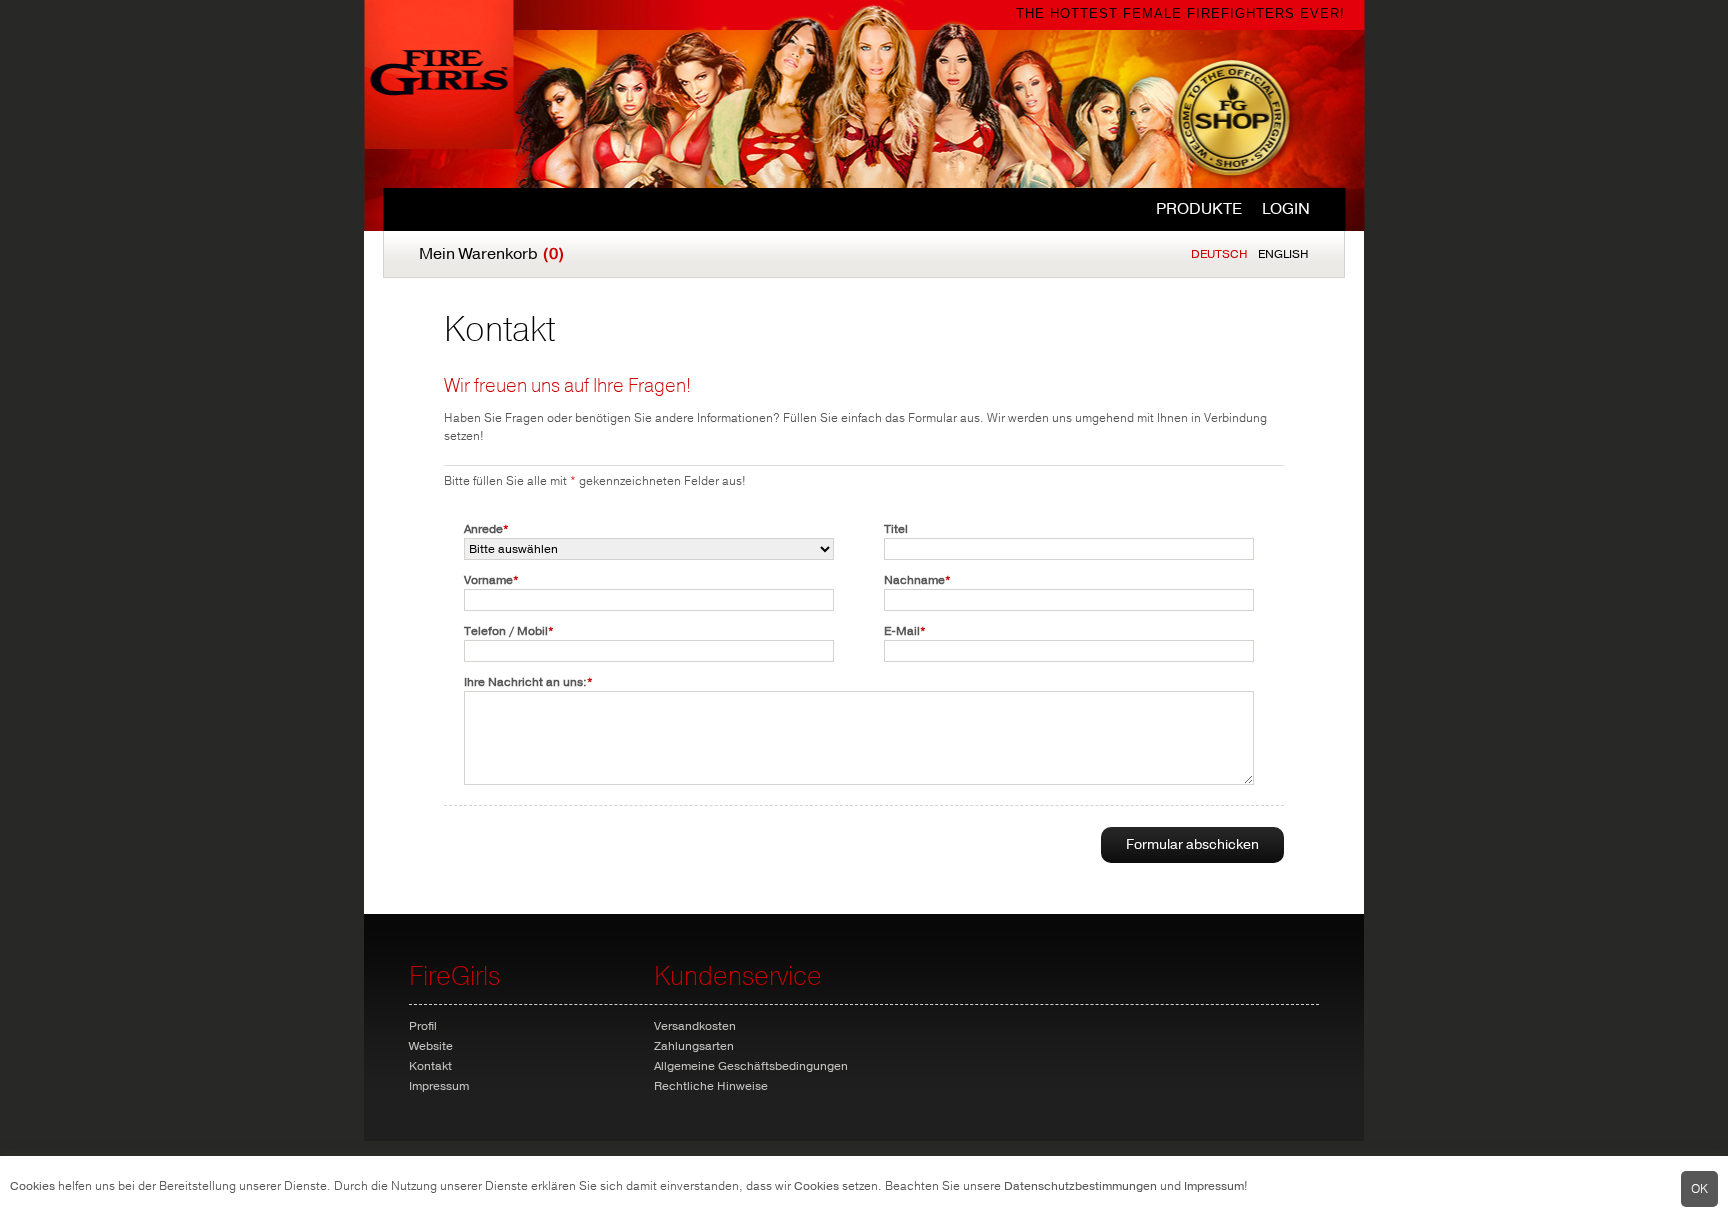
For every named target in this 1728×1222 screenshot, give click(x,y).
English (1283, 254)
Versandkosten (695, 1026)
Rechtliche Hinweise (711, 1086)
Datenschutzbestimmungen (1080, 1186)
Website (431, 1046)
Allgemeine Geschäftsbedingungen (751, 1066)
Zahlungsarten (694, 1046)
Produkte (1199, 209)
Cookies (32, 1186)
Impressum (1214, 1186)
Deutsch (1219, 254)
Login (1286, 209)
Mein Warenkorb (491, 254)
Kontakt (430, 1066)
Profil (423, 1026)
